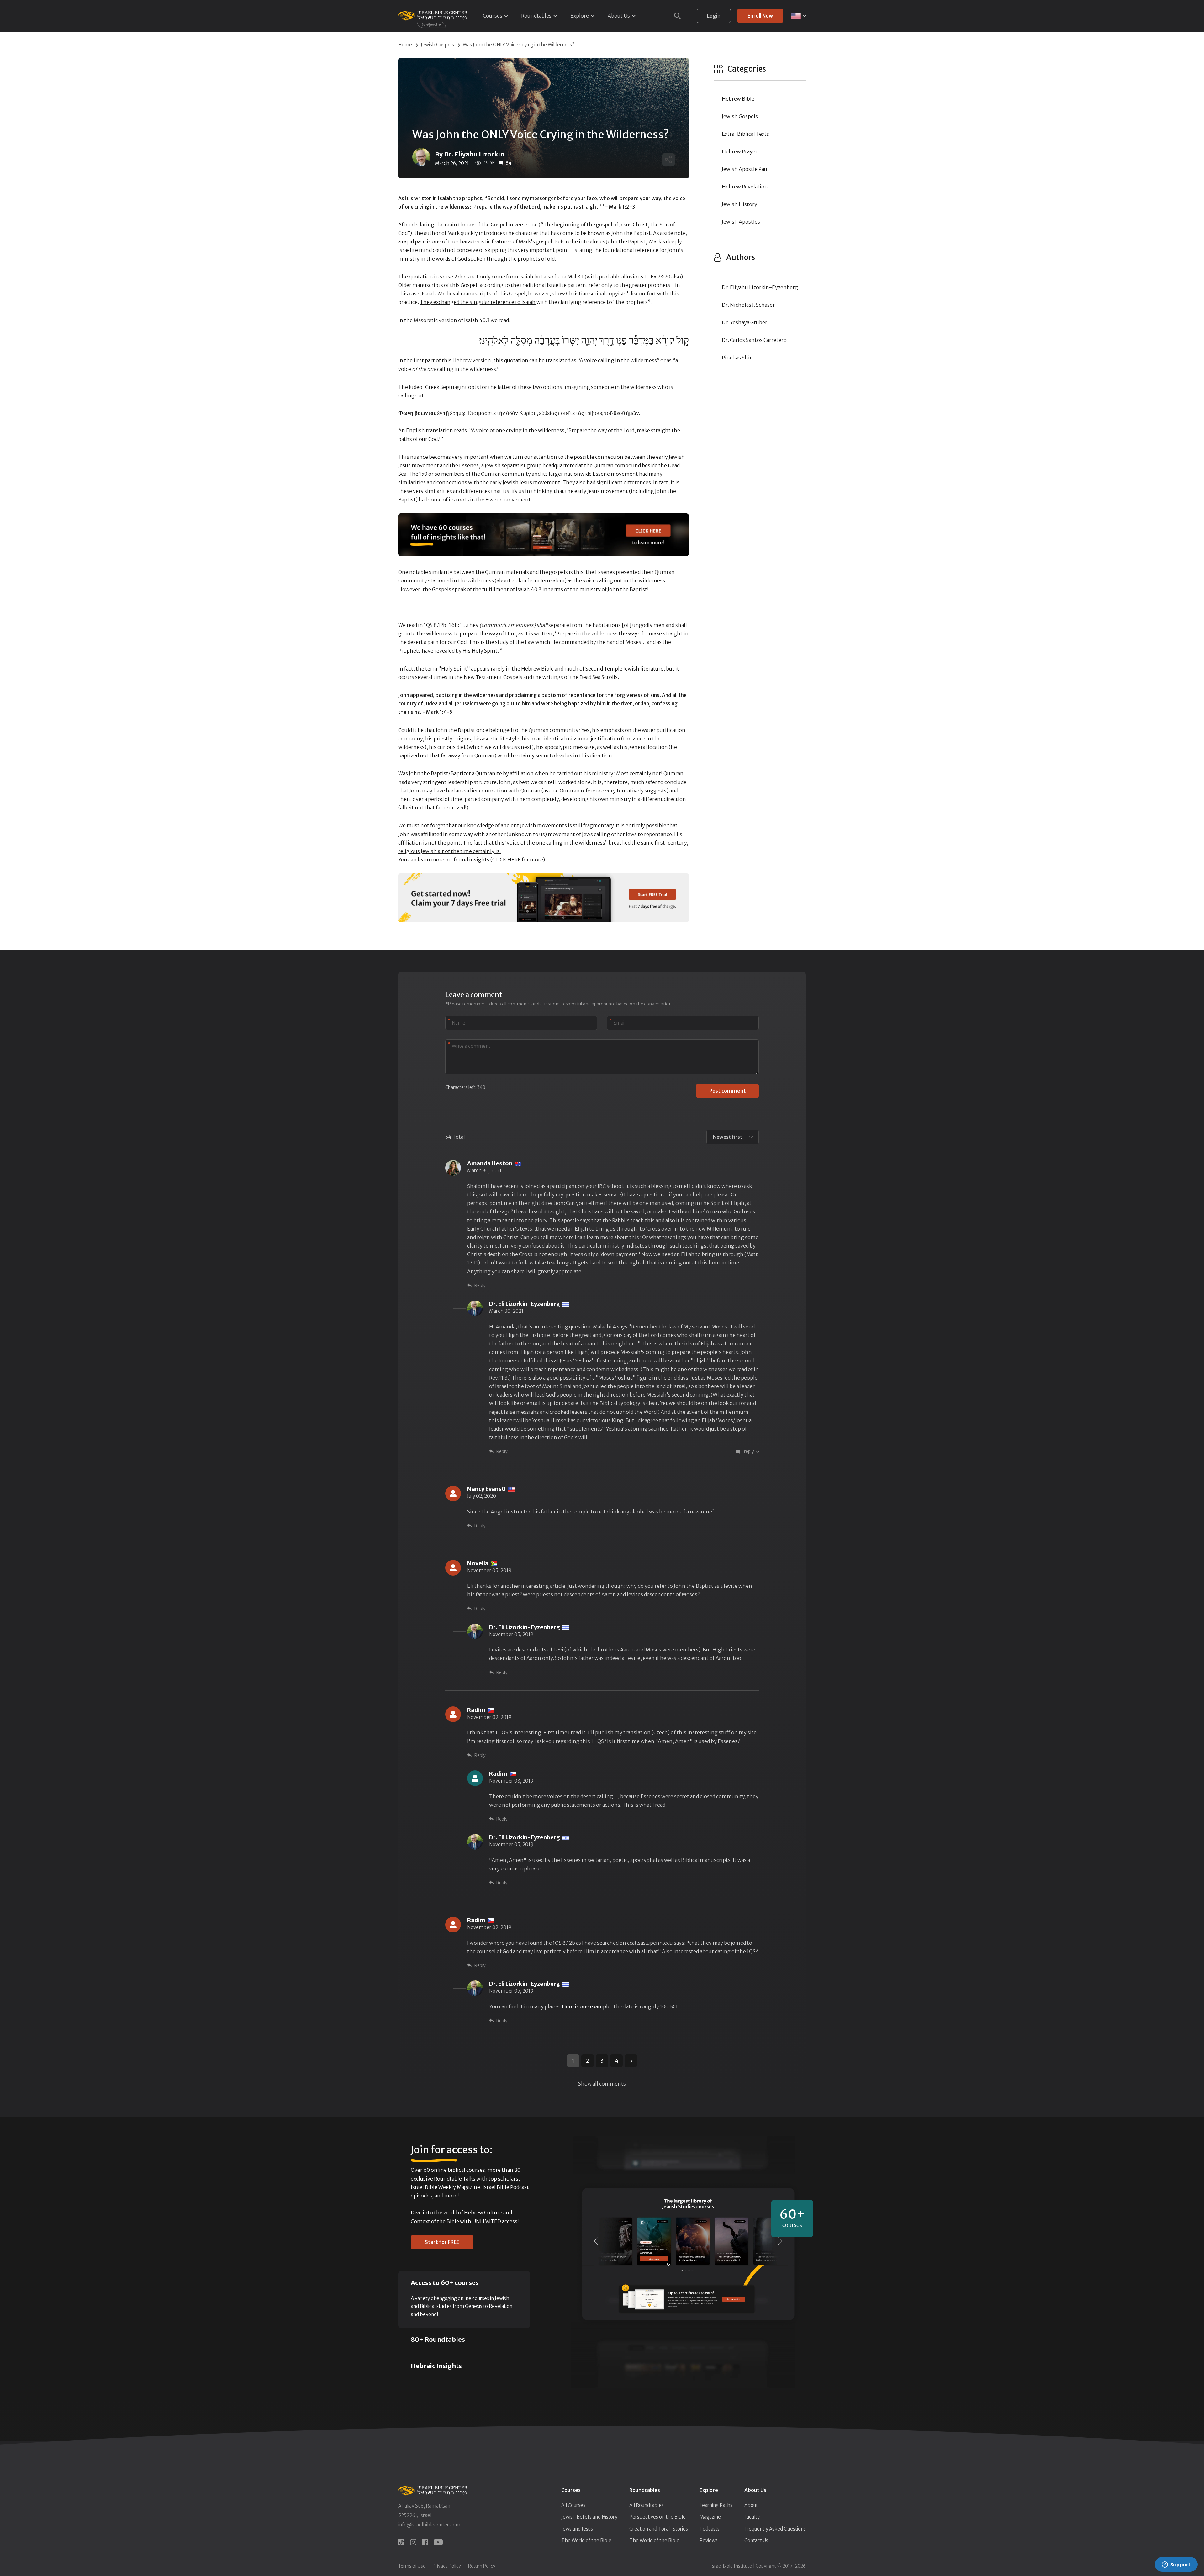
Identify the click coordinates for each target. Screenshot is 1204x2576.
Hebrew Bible (738, 99)
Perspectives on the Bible (657, 2517)
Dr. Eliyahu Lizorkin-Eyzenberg (760, 287)
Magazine (710, 2517)
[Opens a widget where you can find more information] (1176, 2565)
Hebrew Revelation (745, 187)
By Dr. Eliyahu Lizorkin (470, 154)
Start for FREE (442, 2242)
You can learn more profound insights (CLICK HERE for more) (472, 860)
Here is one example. (587, 2006)
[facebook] (425, 2542)
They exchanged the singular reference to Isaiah (478, 302)
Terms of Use (412, 2566)
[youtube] (438, 2542)
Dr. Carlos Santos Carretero (754, 340)
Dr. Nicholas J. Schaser (748, 305)
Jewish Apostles (741, 222)
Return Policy (482, 2566)
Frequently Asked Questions (775, 2529)
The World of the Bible (586, 2540)
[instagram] (413, 2542)
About (751, 2505)
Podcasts (710, 2529)
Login (714, 16)
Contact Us (756, 2540)
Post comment (728, 1091)
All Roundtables (647, 2505)
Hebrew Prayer (740, 151)
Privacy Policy (447, 2566)
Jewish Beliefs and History (589, 2517)
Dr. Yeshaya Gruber (745, 322)
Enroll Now (760, 16)
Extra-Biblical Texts (745, 134)
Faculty (752, 2517)
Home (405, 45)
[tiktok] (401, 2542)
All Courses (573, 2505)
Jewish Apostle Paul (745, 169)
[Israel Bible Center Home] (433, 16)
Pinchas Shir (737, 358)
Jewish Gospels (437, 45)
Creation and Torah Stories (659, 2529)
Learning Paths (716, 2505)
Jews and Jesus (577, 2529)
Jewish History (739, 204)
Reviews (709, 2540)
